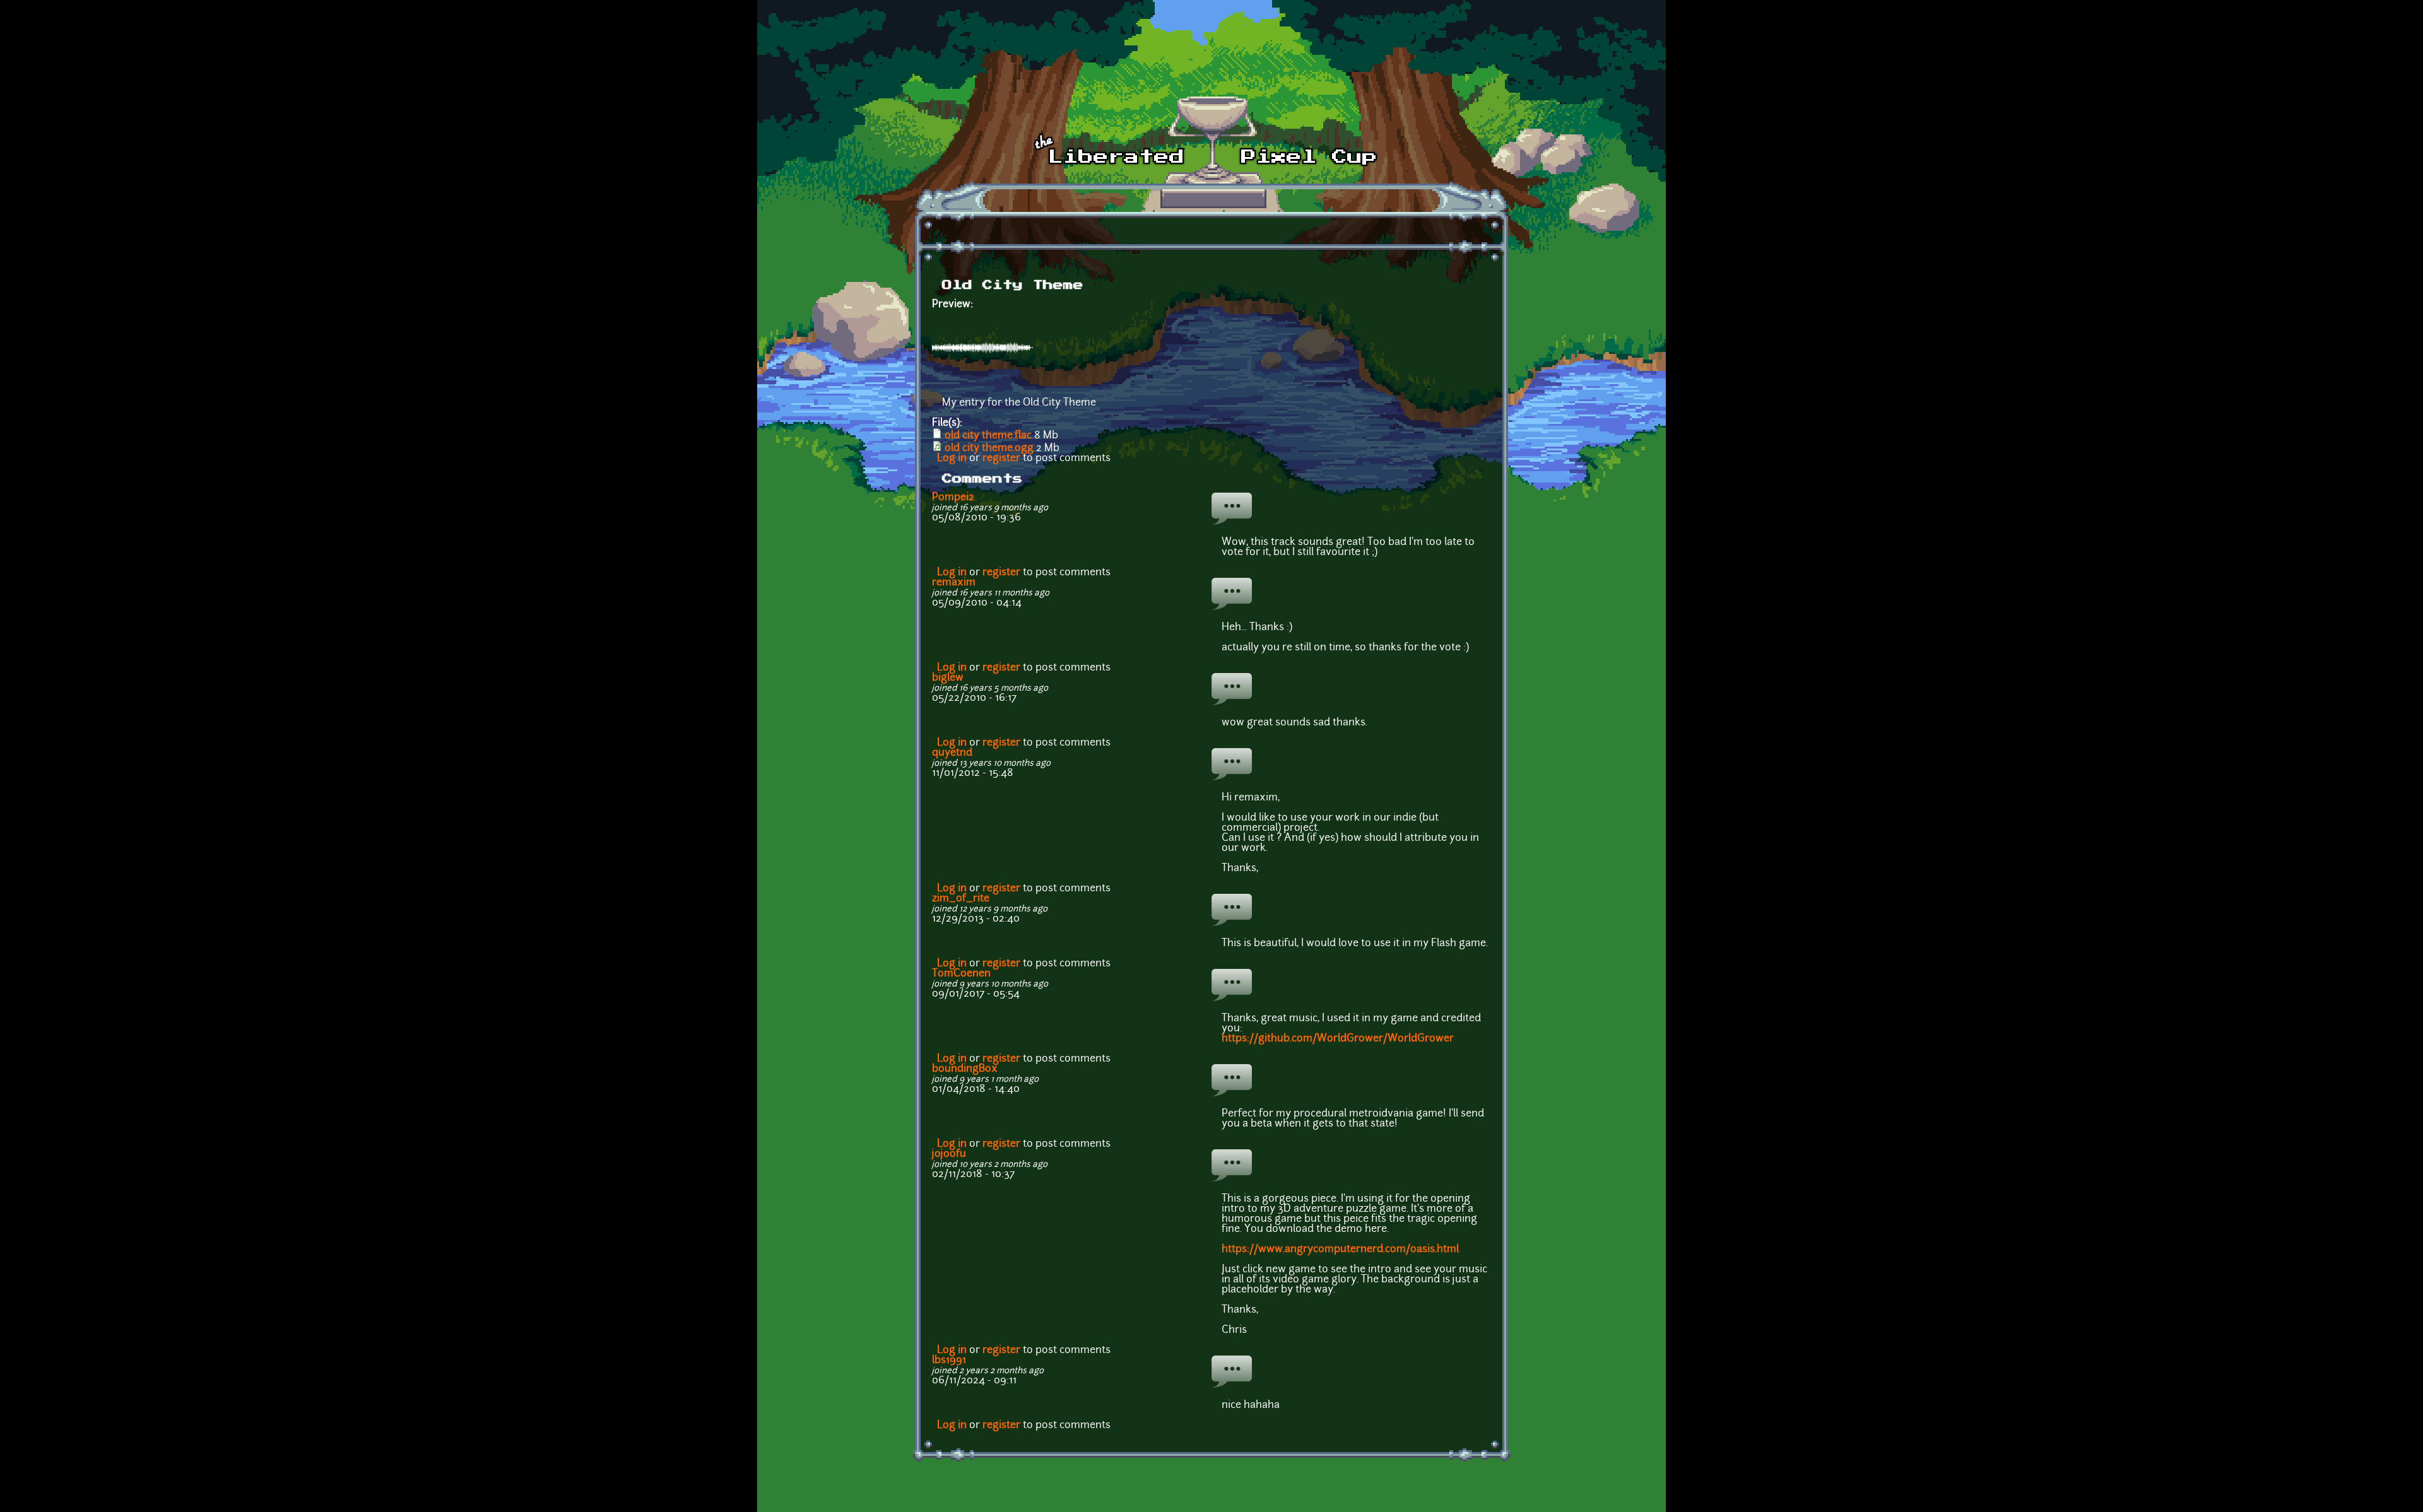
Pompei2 (953, 498)
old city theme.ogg (989, 448)
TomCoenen (961, 974)
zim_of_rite (961, 899)
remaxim (954, 583)
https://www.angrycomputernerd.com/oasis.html (1340, 1250)
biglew (948, 678)
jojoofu (949, 1154)
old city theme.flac (988, 436)
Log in (952, 459)
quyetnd (952, 753)
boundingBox (965, 1069)
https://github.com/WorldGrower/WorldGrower (1338, 1039)
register (1001, 459)
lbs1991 (949, 1361)
